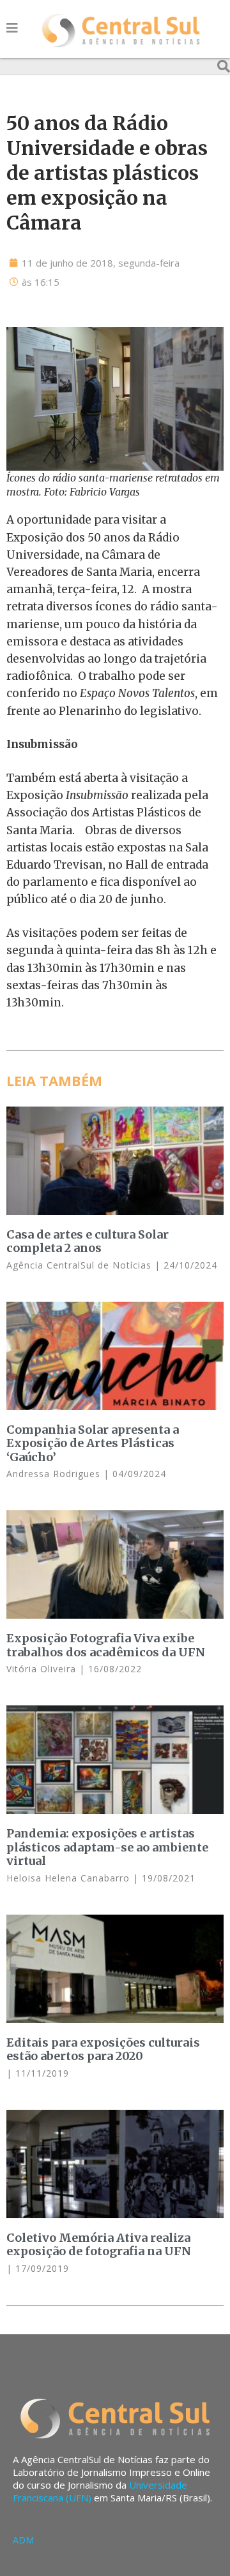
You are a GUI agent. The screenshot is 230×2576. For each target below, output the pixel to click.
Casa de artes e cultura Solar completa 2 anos (88, 1241)
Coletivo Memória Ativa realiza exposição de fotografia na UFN (99, 2245)
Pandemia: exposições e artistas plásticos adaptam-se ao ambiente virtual (107, 1847)
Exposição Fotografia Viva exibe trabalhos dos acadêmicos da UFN (106, 1645)
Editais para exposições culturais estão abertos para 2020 (103, 2050)
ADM (23, 2540)
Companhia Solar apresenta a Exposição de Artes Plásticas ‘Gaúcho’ (93, 1443)
